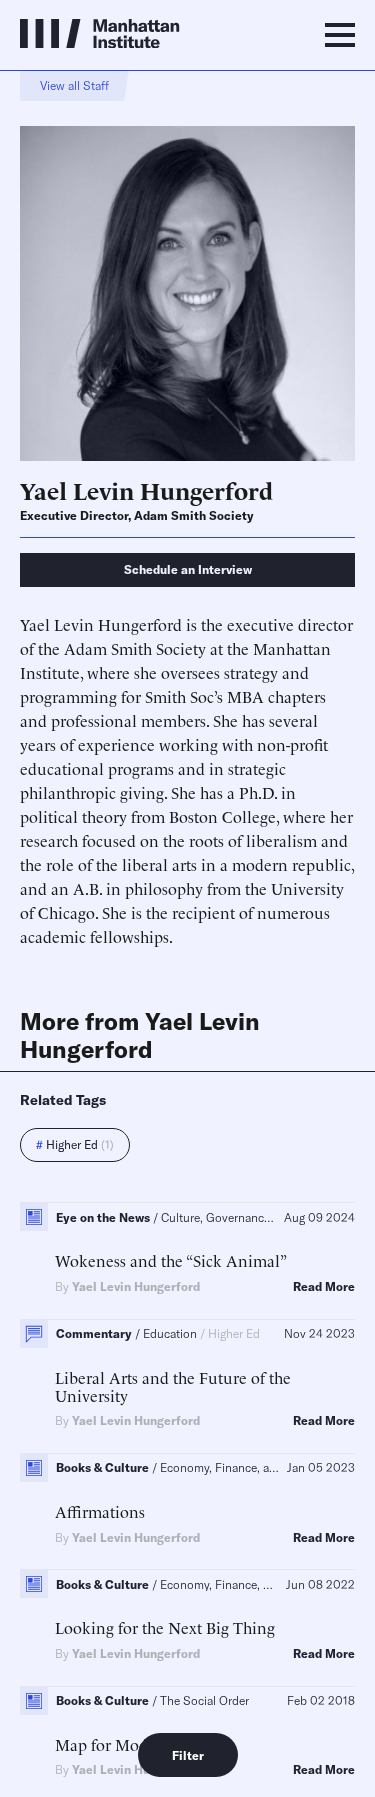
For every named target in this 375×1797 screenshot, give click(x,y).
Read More (324, 1287)
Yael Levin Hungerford (136, 1286)
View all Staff (74, 85)
